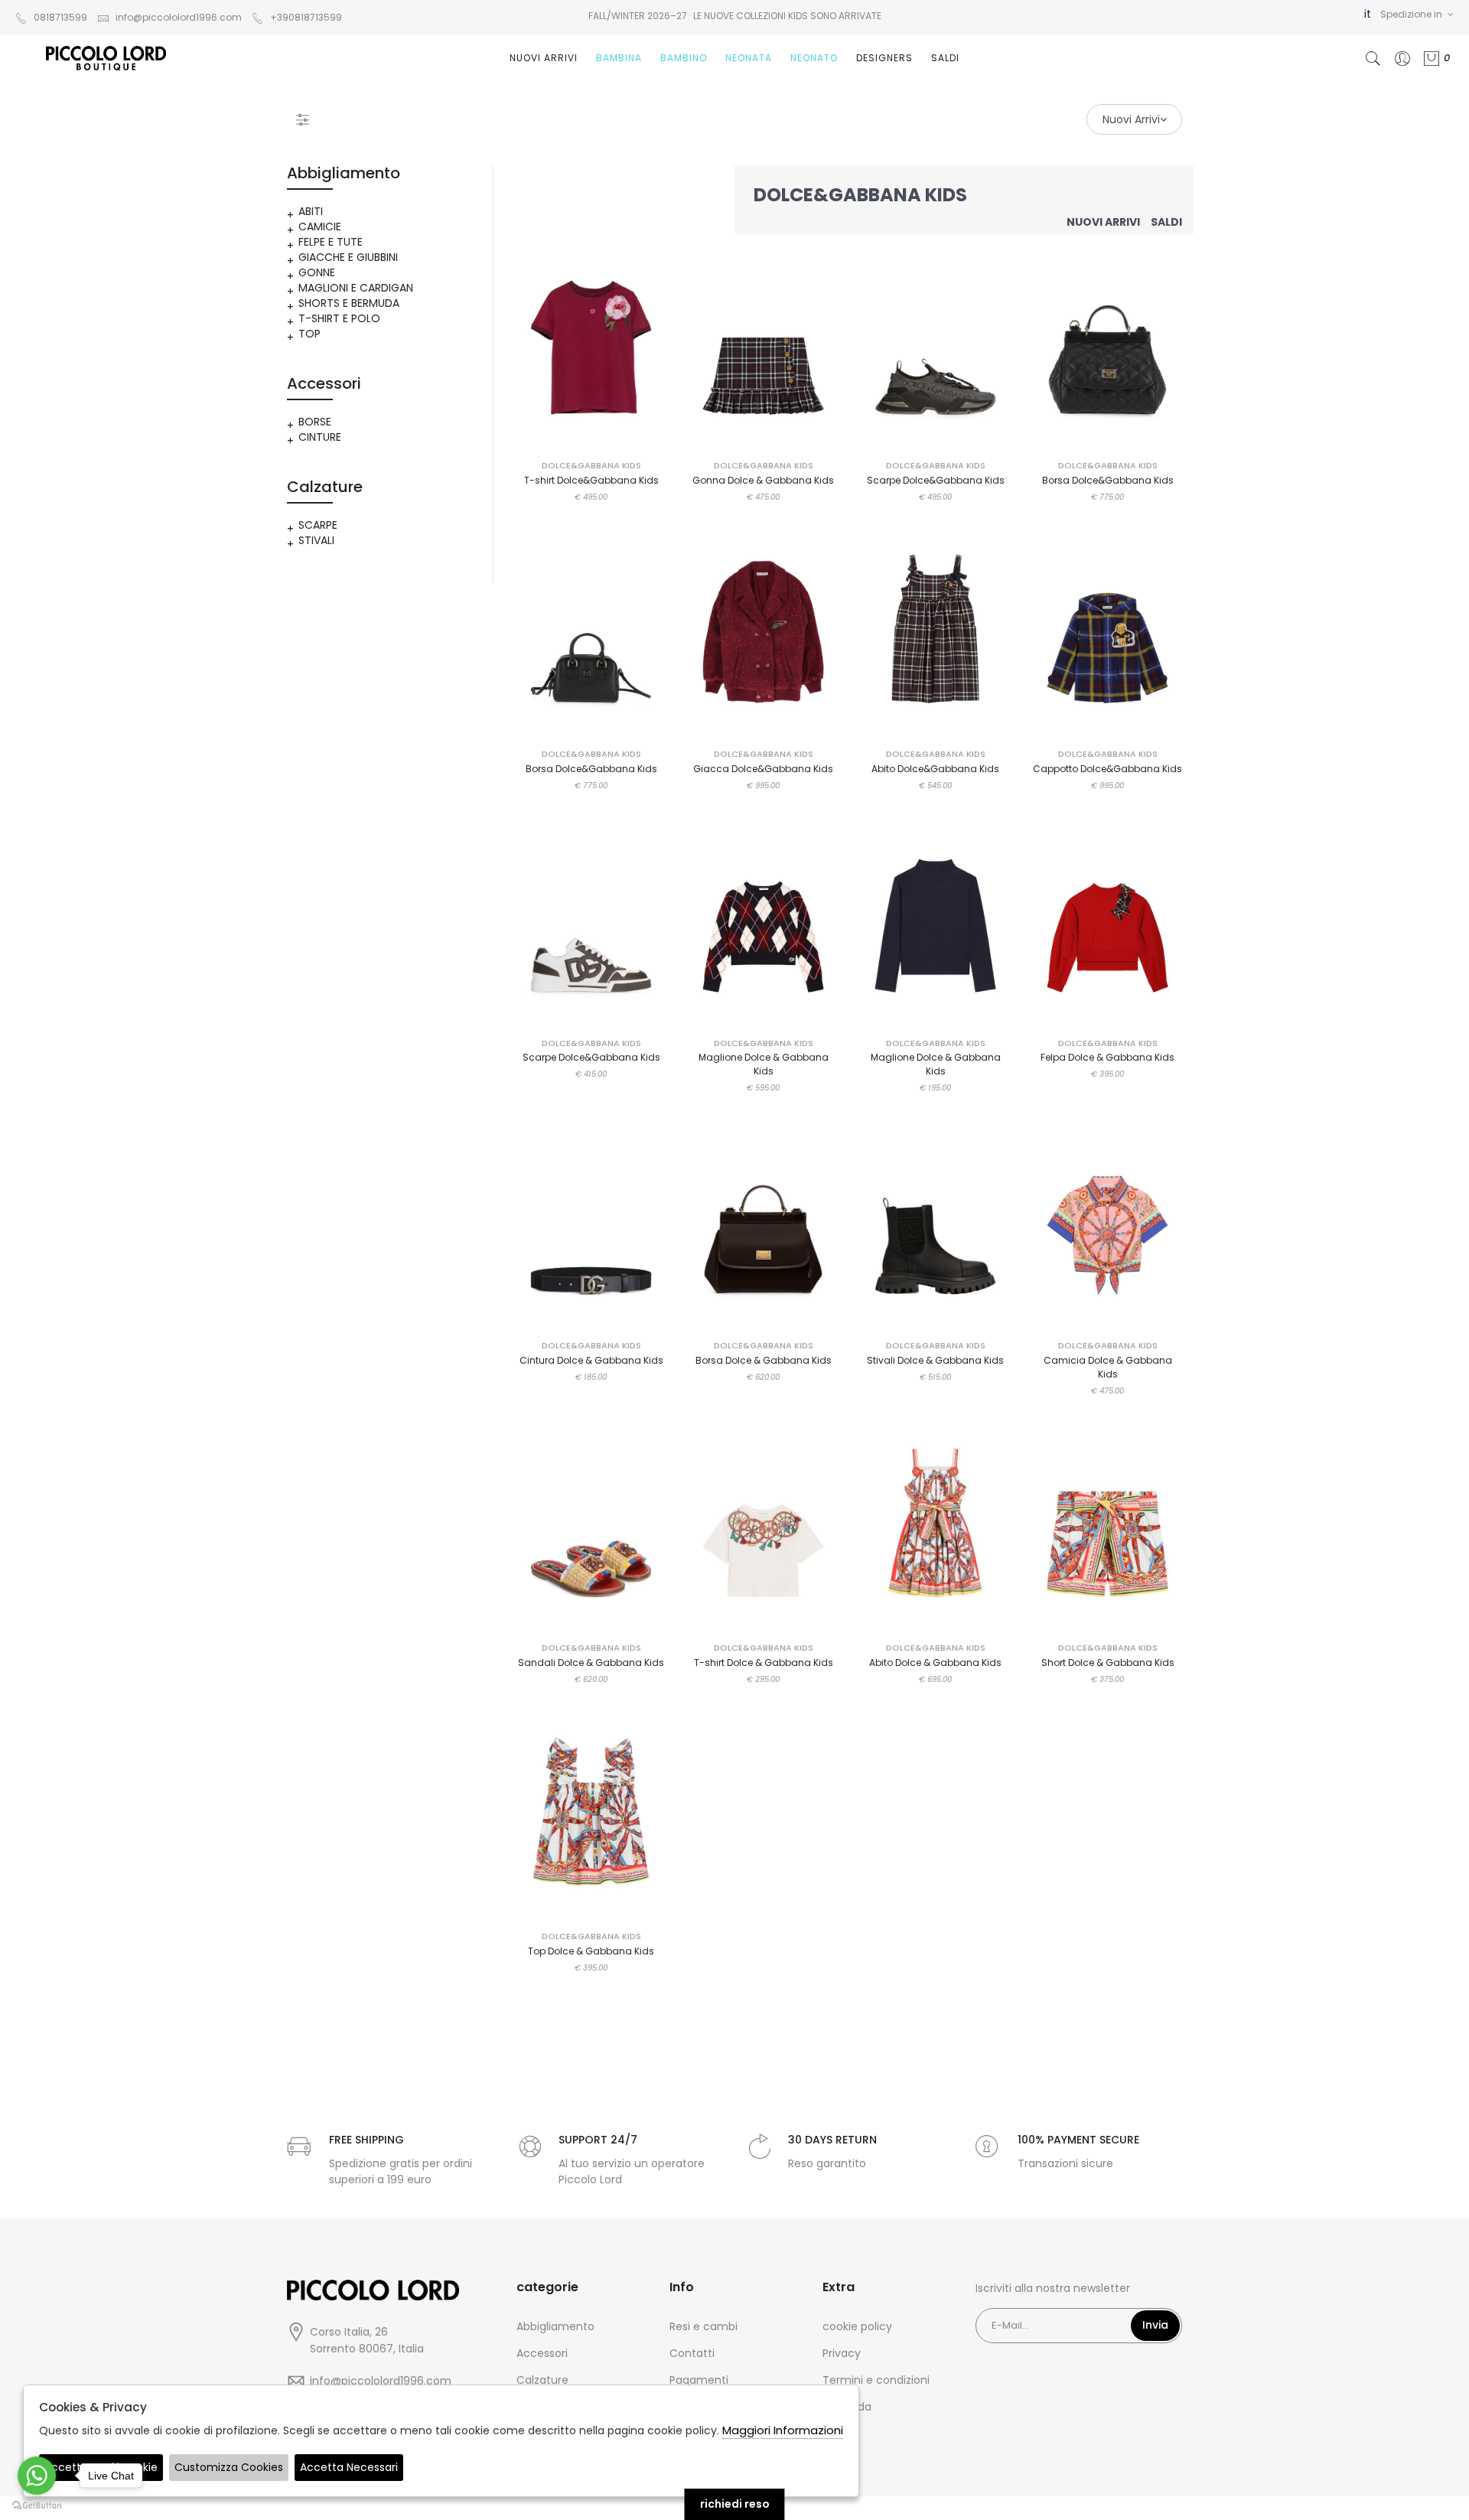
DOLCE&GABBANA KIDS (591, 465)
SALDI (945, 58)
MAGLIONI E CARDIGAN (356, 288)
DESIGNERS (884, 58)
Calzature (542, 2380)
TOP (309, 334)
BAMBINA (619, 58)
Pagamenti (699, 2380)
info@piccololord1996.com (179, 17)
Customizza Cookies (229, 2467)
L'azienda (847, 2407)
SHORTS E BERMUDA (349, 303)
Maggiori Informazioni (783, 2430)
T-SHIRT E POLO (339, 318)
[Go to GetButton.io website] (37, 2505)
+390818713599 (306, 17)
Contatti (692, 2353)
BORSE (315, 422)
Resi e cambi (704, 2326)
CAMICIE (320, 227)
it (1368, 14)
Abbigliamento (555, 2326)
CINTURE (320, 437)
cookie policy (857, 2326)
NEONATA (749, 58)
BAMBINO (684, 58)
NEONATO (814, 58)
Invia (1155, 2325)
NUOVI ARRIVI (544, 58)
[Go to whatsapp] (37, 2476)
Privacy (842, 2353)
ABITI (311, 211)
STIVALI (316, 540)
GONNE (317, 272)
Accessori (542, 2353)
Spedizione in (1411, 14)
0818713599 (60, 17)
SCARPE (318, 525)
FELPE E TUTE (331, 242)
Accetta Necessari (349, 2467)
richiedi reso (735, 2504)
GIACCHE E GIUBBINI (348, 257)
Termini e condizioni (876, 2380)
